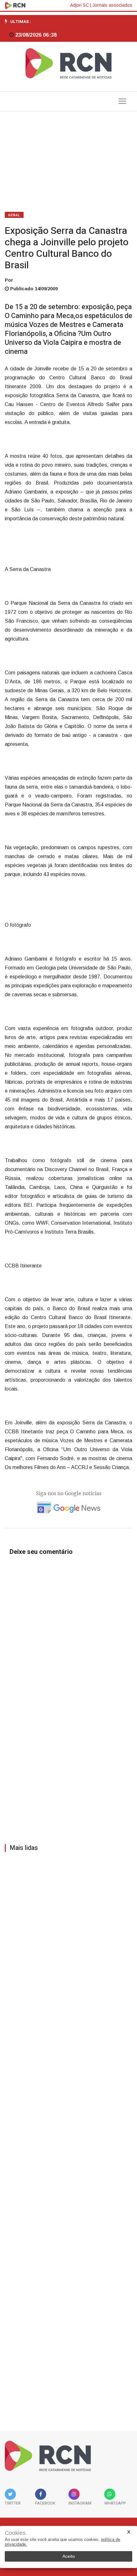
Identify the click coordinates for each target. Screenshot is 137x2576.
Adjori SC (79, 5)
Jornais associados (112, 5)
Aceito (69, 2556)
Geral (14, 215)
